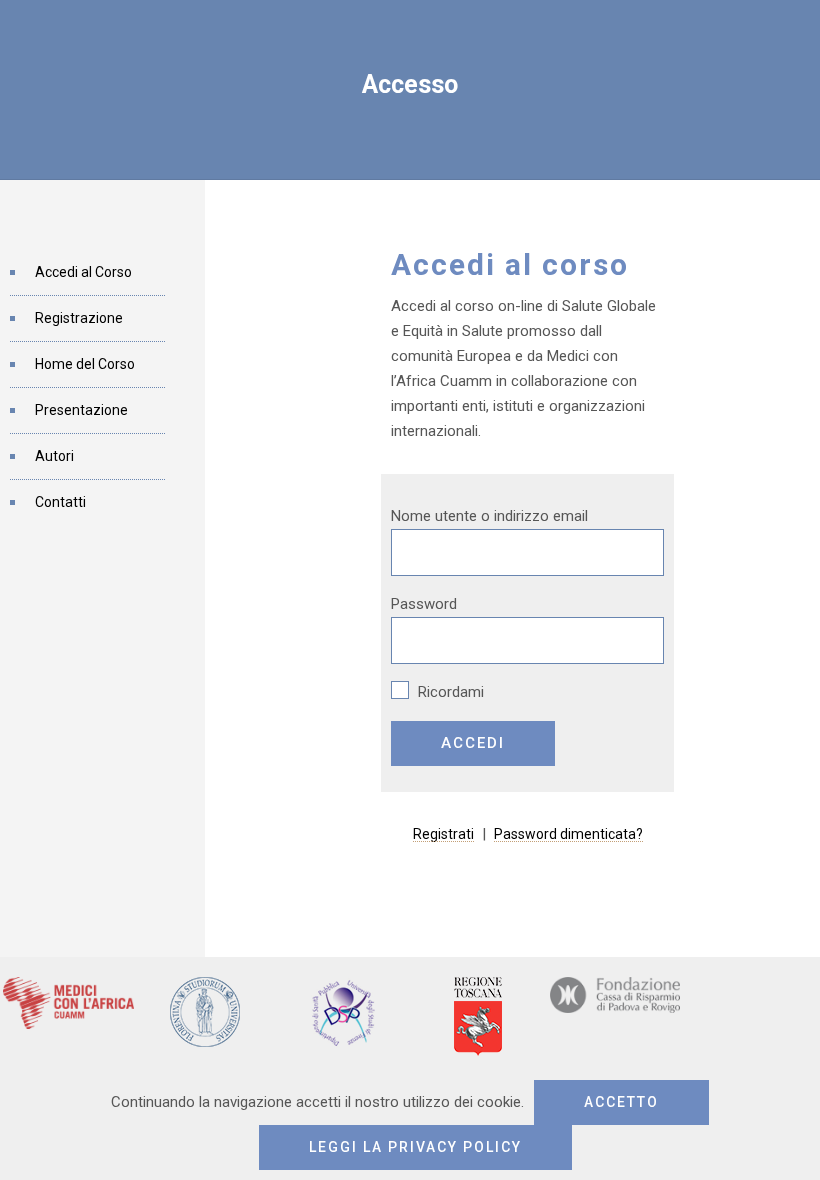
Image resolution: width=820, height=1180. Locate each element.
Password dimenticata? (568, 834)
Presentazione (81, 410)
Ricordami (449, 692)
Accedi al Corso (83, 272)
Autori (54, 456)
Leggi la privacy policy (415, 1147)
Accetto (621, 1102)
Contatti (60, 502)
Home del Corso (85, 364)
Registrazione (79, 318)
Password (424, 604)
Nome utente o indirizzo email (489, 516)
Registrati (443, 834)
